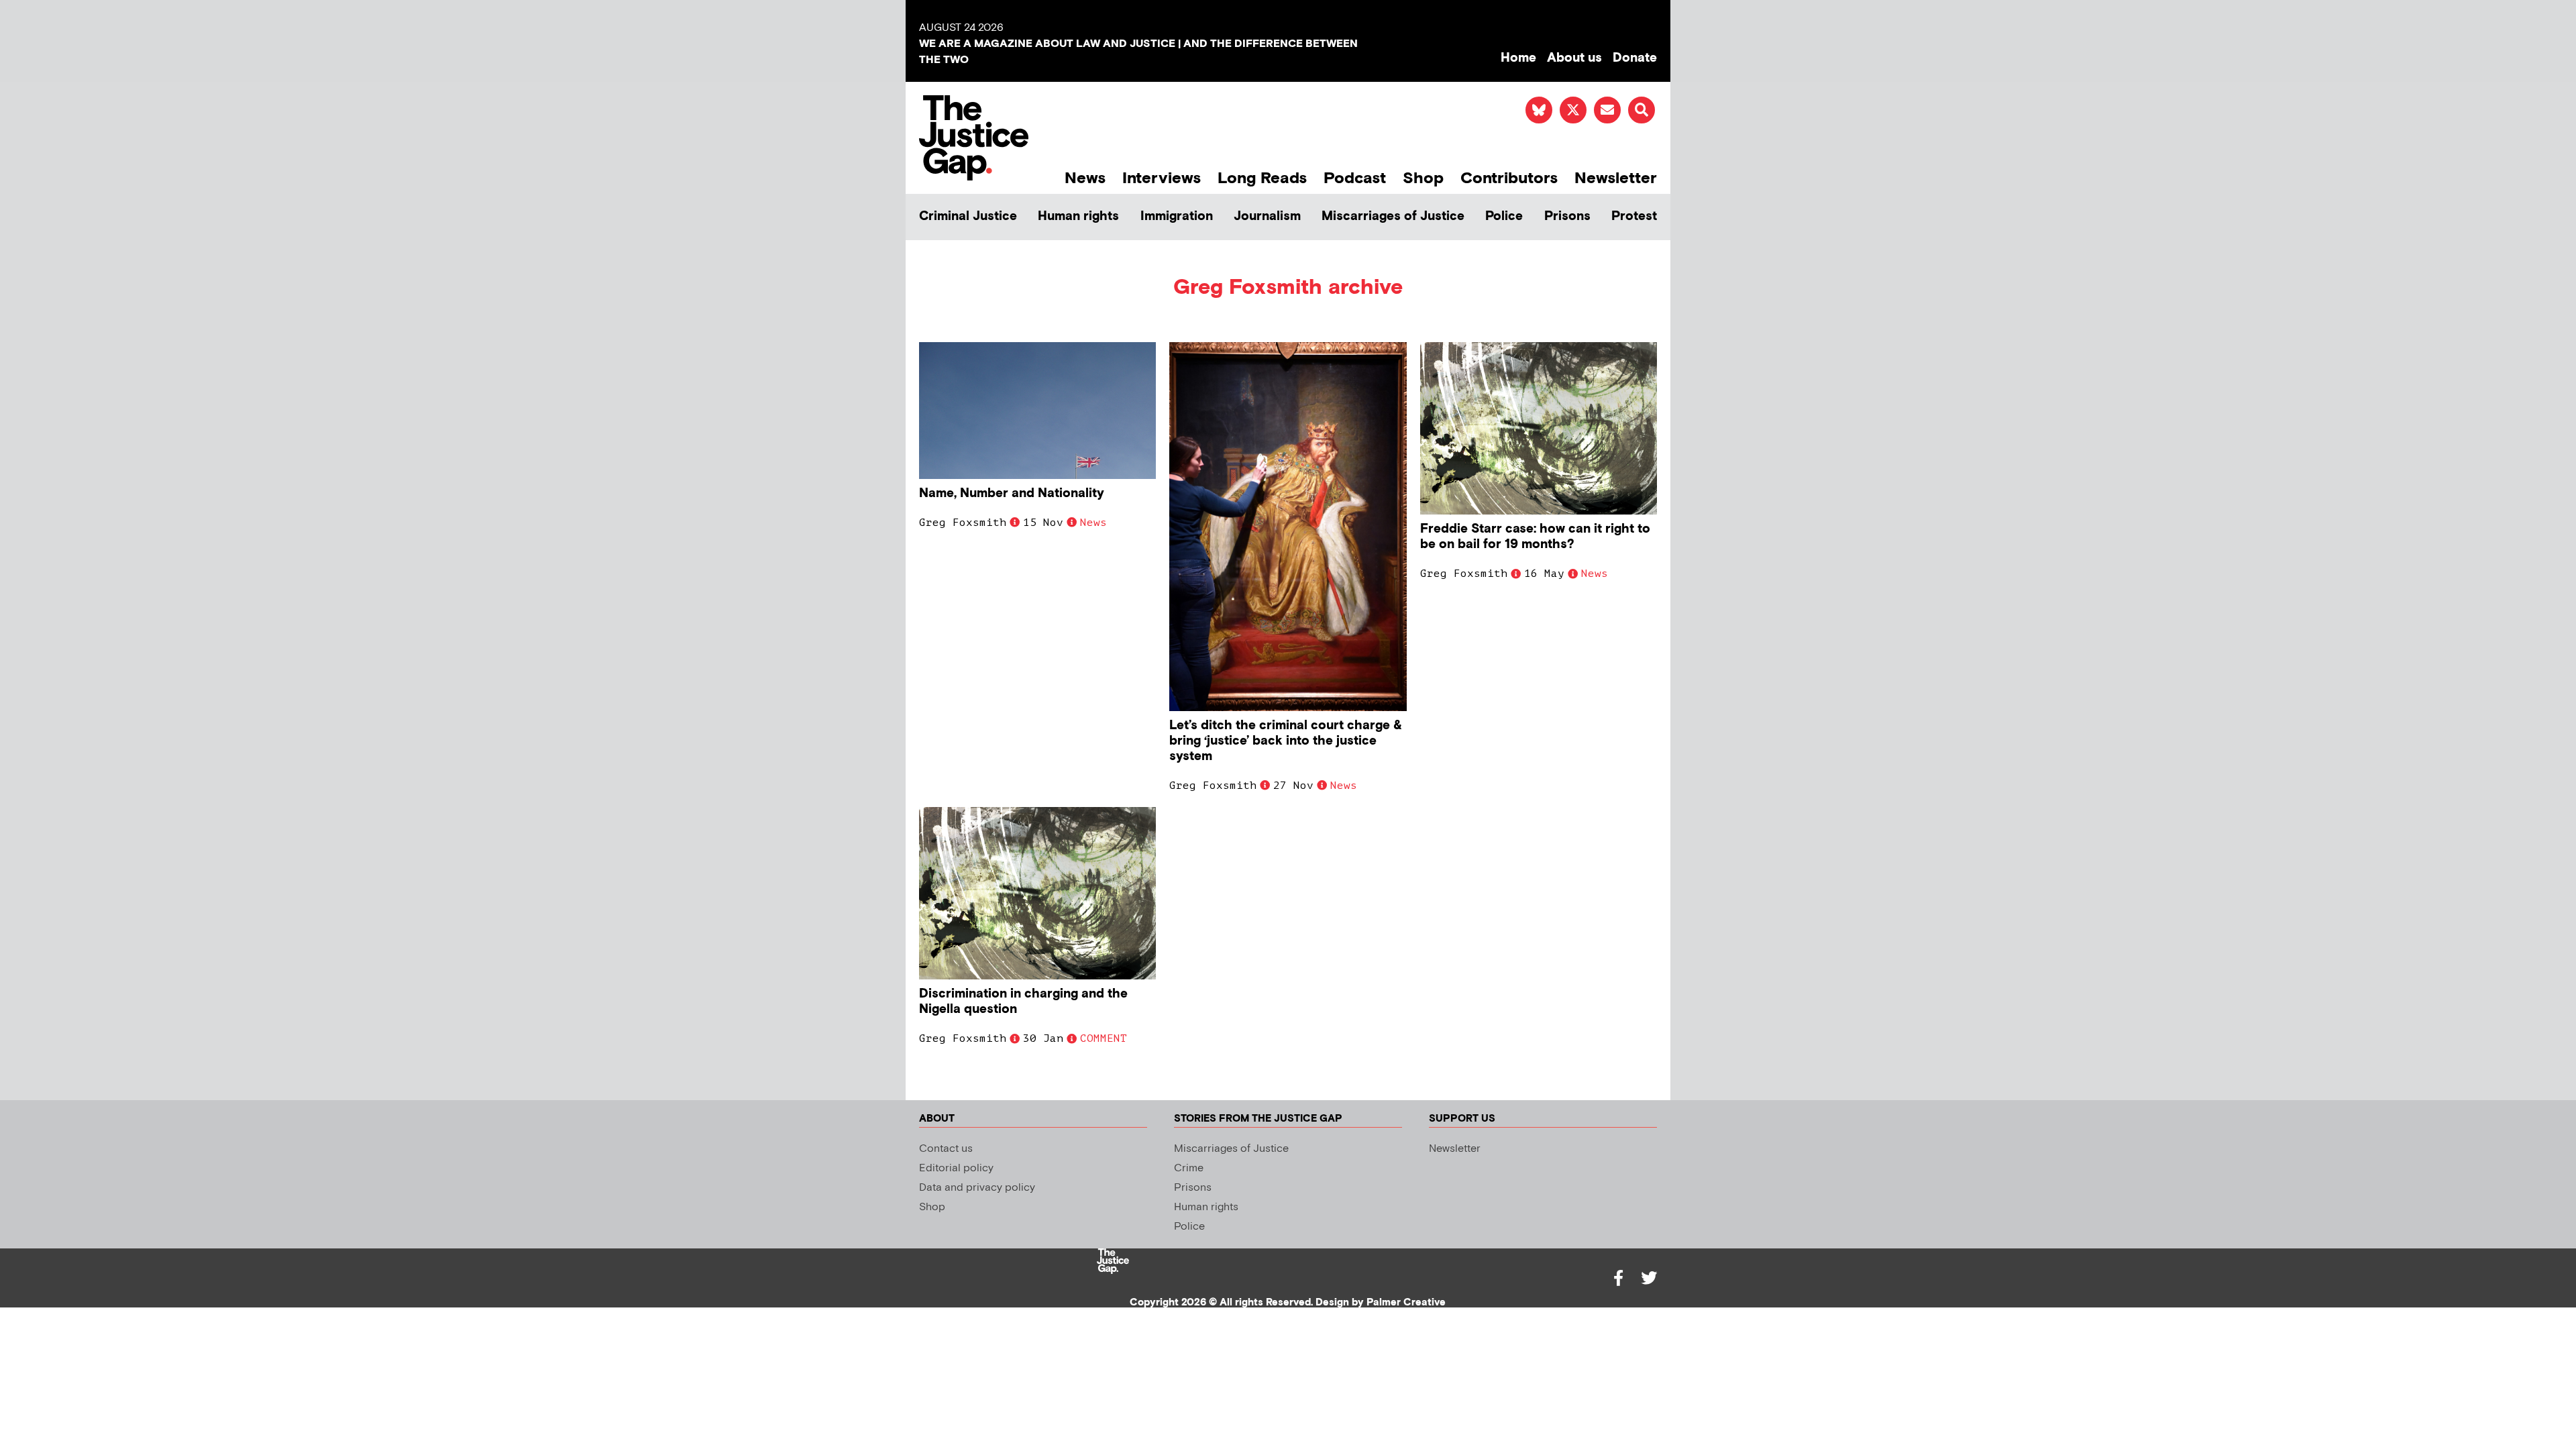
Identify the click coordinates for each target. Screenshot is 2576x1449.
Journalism (1267, 216)
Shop (1423, 178)
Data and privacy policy (977, 1188)
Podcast (1355, 178)
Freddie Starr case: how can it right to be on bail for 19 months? (1535, 537)
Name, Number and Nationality (1012, 493)
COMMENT (1104, 1038)
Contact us (946, 1149)
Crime (1189, 1168)
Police (1504, 216)
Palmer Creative (1406, 1302)
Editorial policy (956, 1168)
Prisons (1567, 216)
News (1085, 178)
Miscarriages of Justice (1393, 216)
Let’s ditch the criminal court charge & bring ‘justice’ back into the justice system (1286, 741)
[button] (1642, 110)
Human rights (1078, 216)
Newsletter (1616, 178)
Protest (1634, 216)
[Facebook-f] (1618, 1278)
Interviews (1162, 178)
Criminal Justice (968, 216)
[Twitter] (1649, 1278)
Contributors (1509, 178)
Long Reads (1262, 178)
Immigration (1177, 216)
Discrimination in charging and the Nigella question (1023, 1002)
